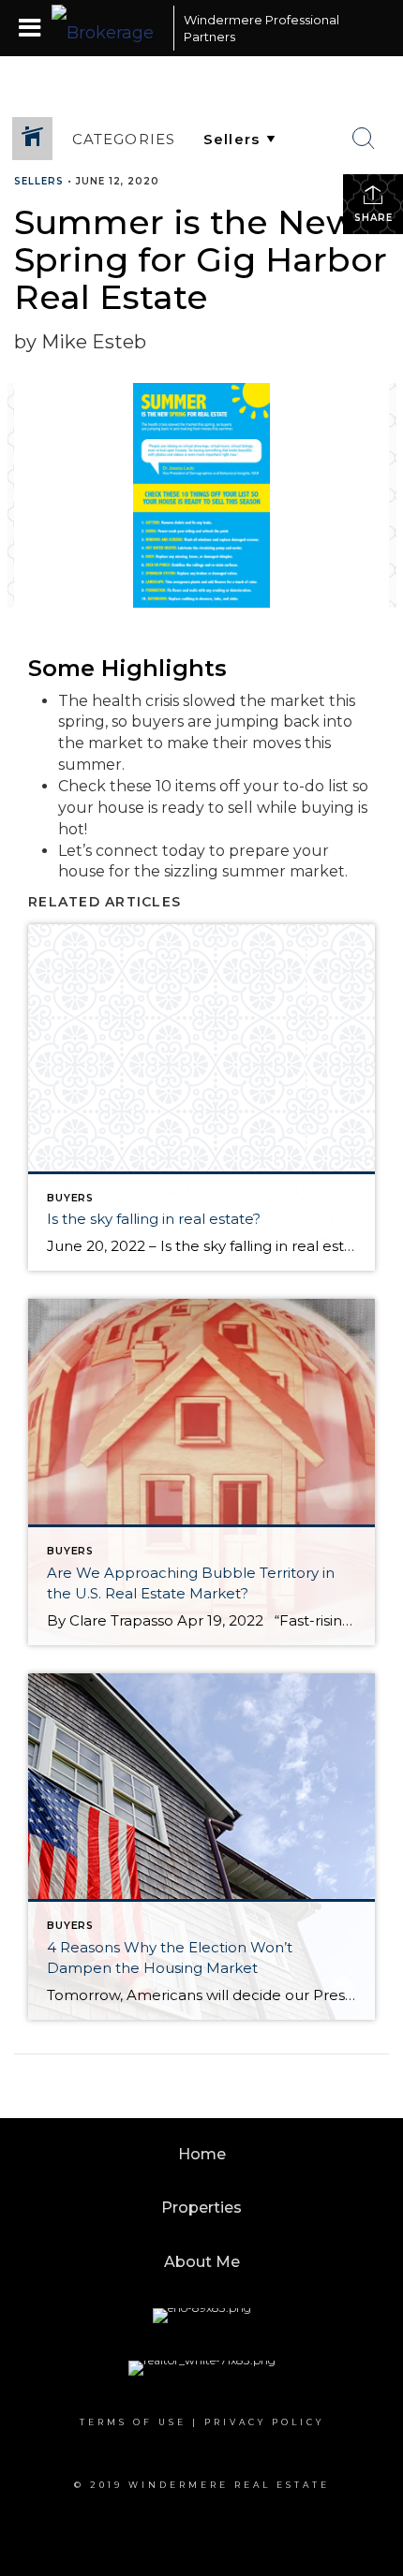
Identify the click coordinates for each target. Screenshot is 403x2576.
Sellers (39, 181)
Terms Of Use (133, 2422)
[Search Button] (364, 139)
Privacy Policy (264, 2422)
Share (373, 218)
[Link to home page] (108, 28)
